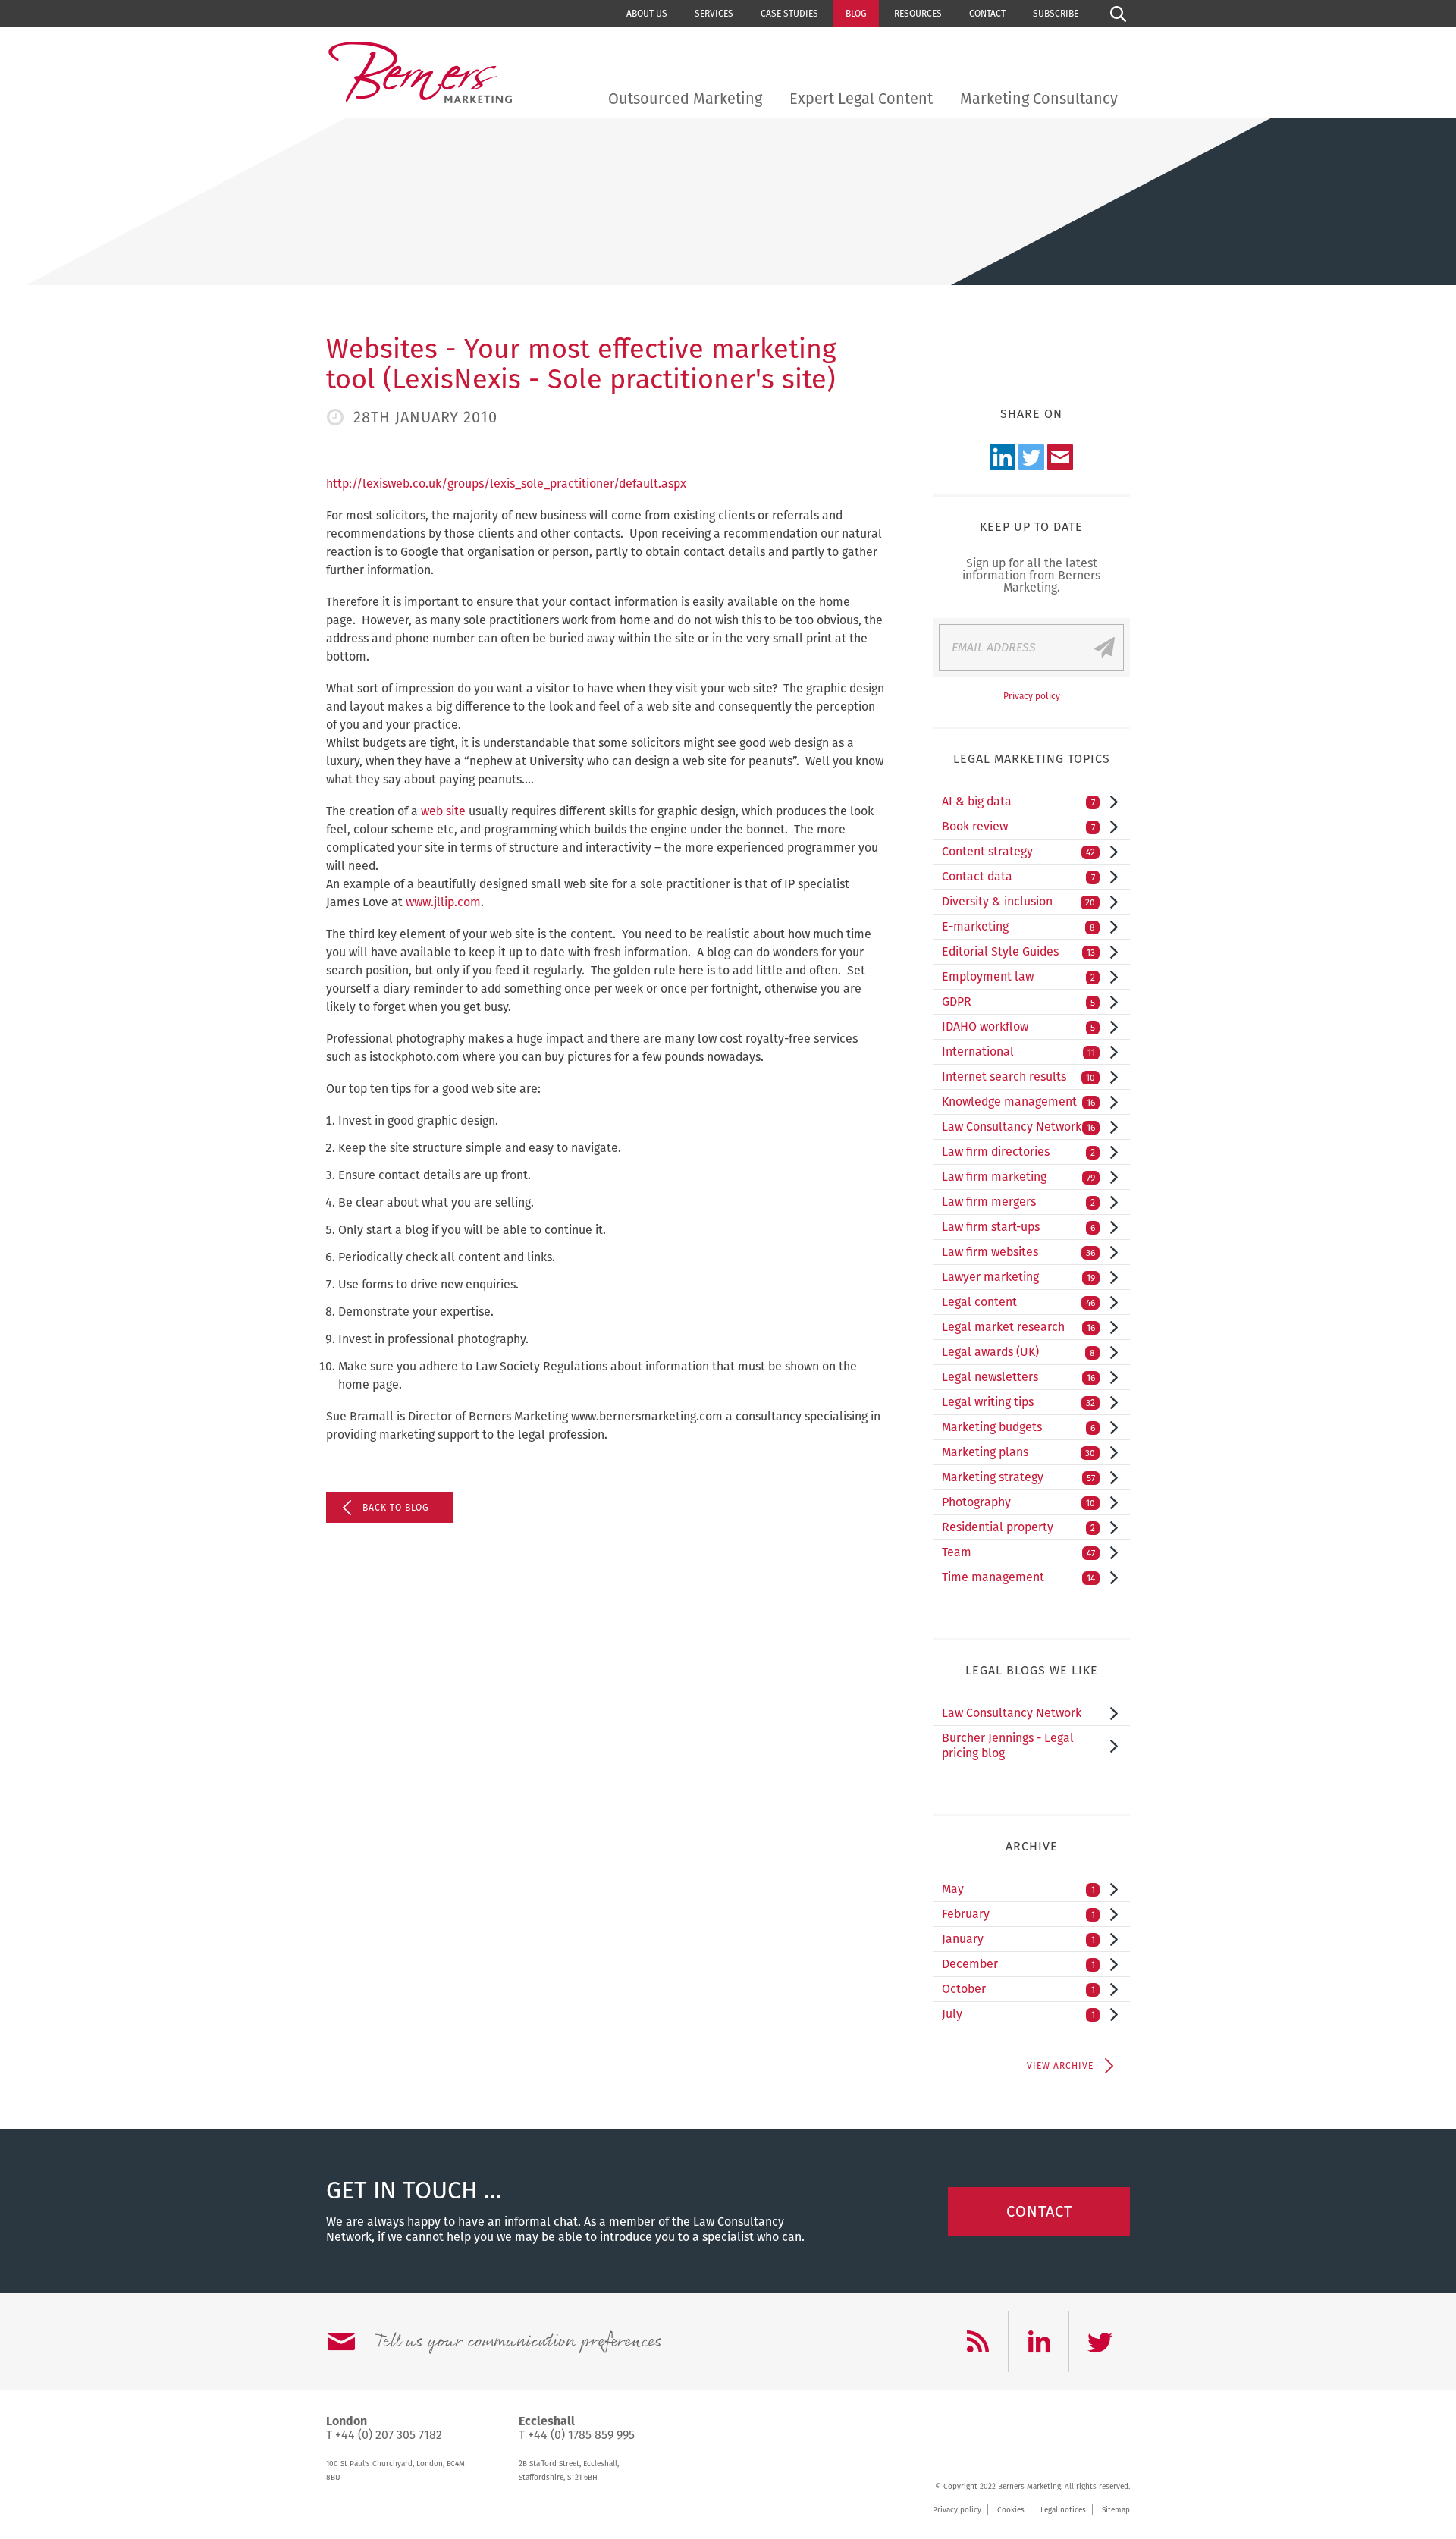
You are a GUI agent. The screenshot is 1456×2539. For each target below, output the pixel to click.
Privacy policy (1032, 696)
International (1018, 1051)
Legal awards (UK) (1018, 1352)
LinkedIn (1003, 457)
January (1018, 1939)
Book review (1018, 826)
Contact (987, 14)
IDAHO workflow (1018, 1026)
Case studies (789, 14)
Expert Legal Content (861, 99)
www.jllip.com (443, 902)
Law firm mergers (1018, 1202)
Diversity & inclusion (1018, 901)
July (1018, 2014)
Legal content (1018, 1302)
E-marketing (1018, 926)
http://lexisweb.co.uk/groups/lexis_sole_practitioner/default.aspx (506, 483)
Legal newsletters (1018, 1377)
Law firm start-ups (1018, 1227)
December (1018, 1964)
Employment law (1018, 976)
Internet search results (1018, 1076)
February (1018, 1914)
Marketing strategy (1018, 1477)
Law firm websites (1018, 1252)
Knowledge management (1018, 1102)
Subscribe (1056, 14)
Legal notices (1063, 2510)
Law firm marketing (1018, 1177)
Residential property (1018, 1527)
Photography (1018, 1502)
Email (1060, 457)
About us (647, 14)
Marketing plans (1018, 1452)
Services (714, 14)
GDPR (1018, 1001)
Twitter (1031, 457)
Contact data (1018, 876)
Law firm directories (1018, 1152)
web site (443, 811)
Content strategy (1018, 851)
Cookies (1011, 2510)
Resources (918, 14)
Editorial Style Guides (1018, 951)
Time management (1018, 1577)
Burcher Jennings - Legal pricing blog (1008, 1745)
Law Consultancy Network (1018, 1127)
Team (1018, 1552)
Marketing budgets (1018, 1427)
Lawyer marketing (1018, 1277)
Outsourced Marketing (685, 99)
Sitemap (1116, 2510)
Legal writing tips (1018, 1402)
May (1018, 1889)
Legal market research (1018, 1327)
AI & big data (1018, 801)
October (1018, 1989)
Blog (856, 14)
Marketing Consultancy (1039, 99)
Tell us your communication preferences (518, 2342)
